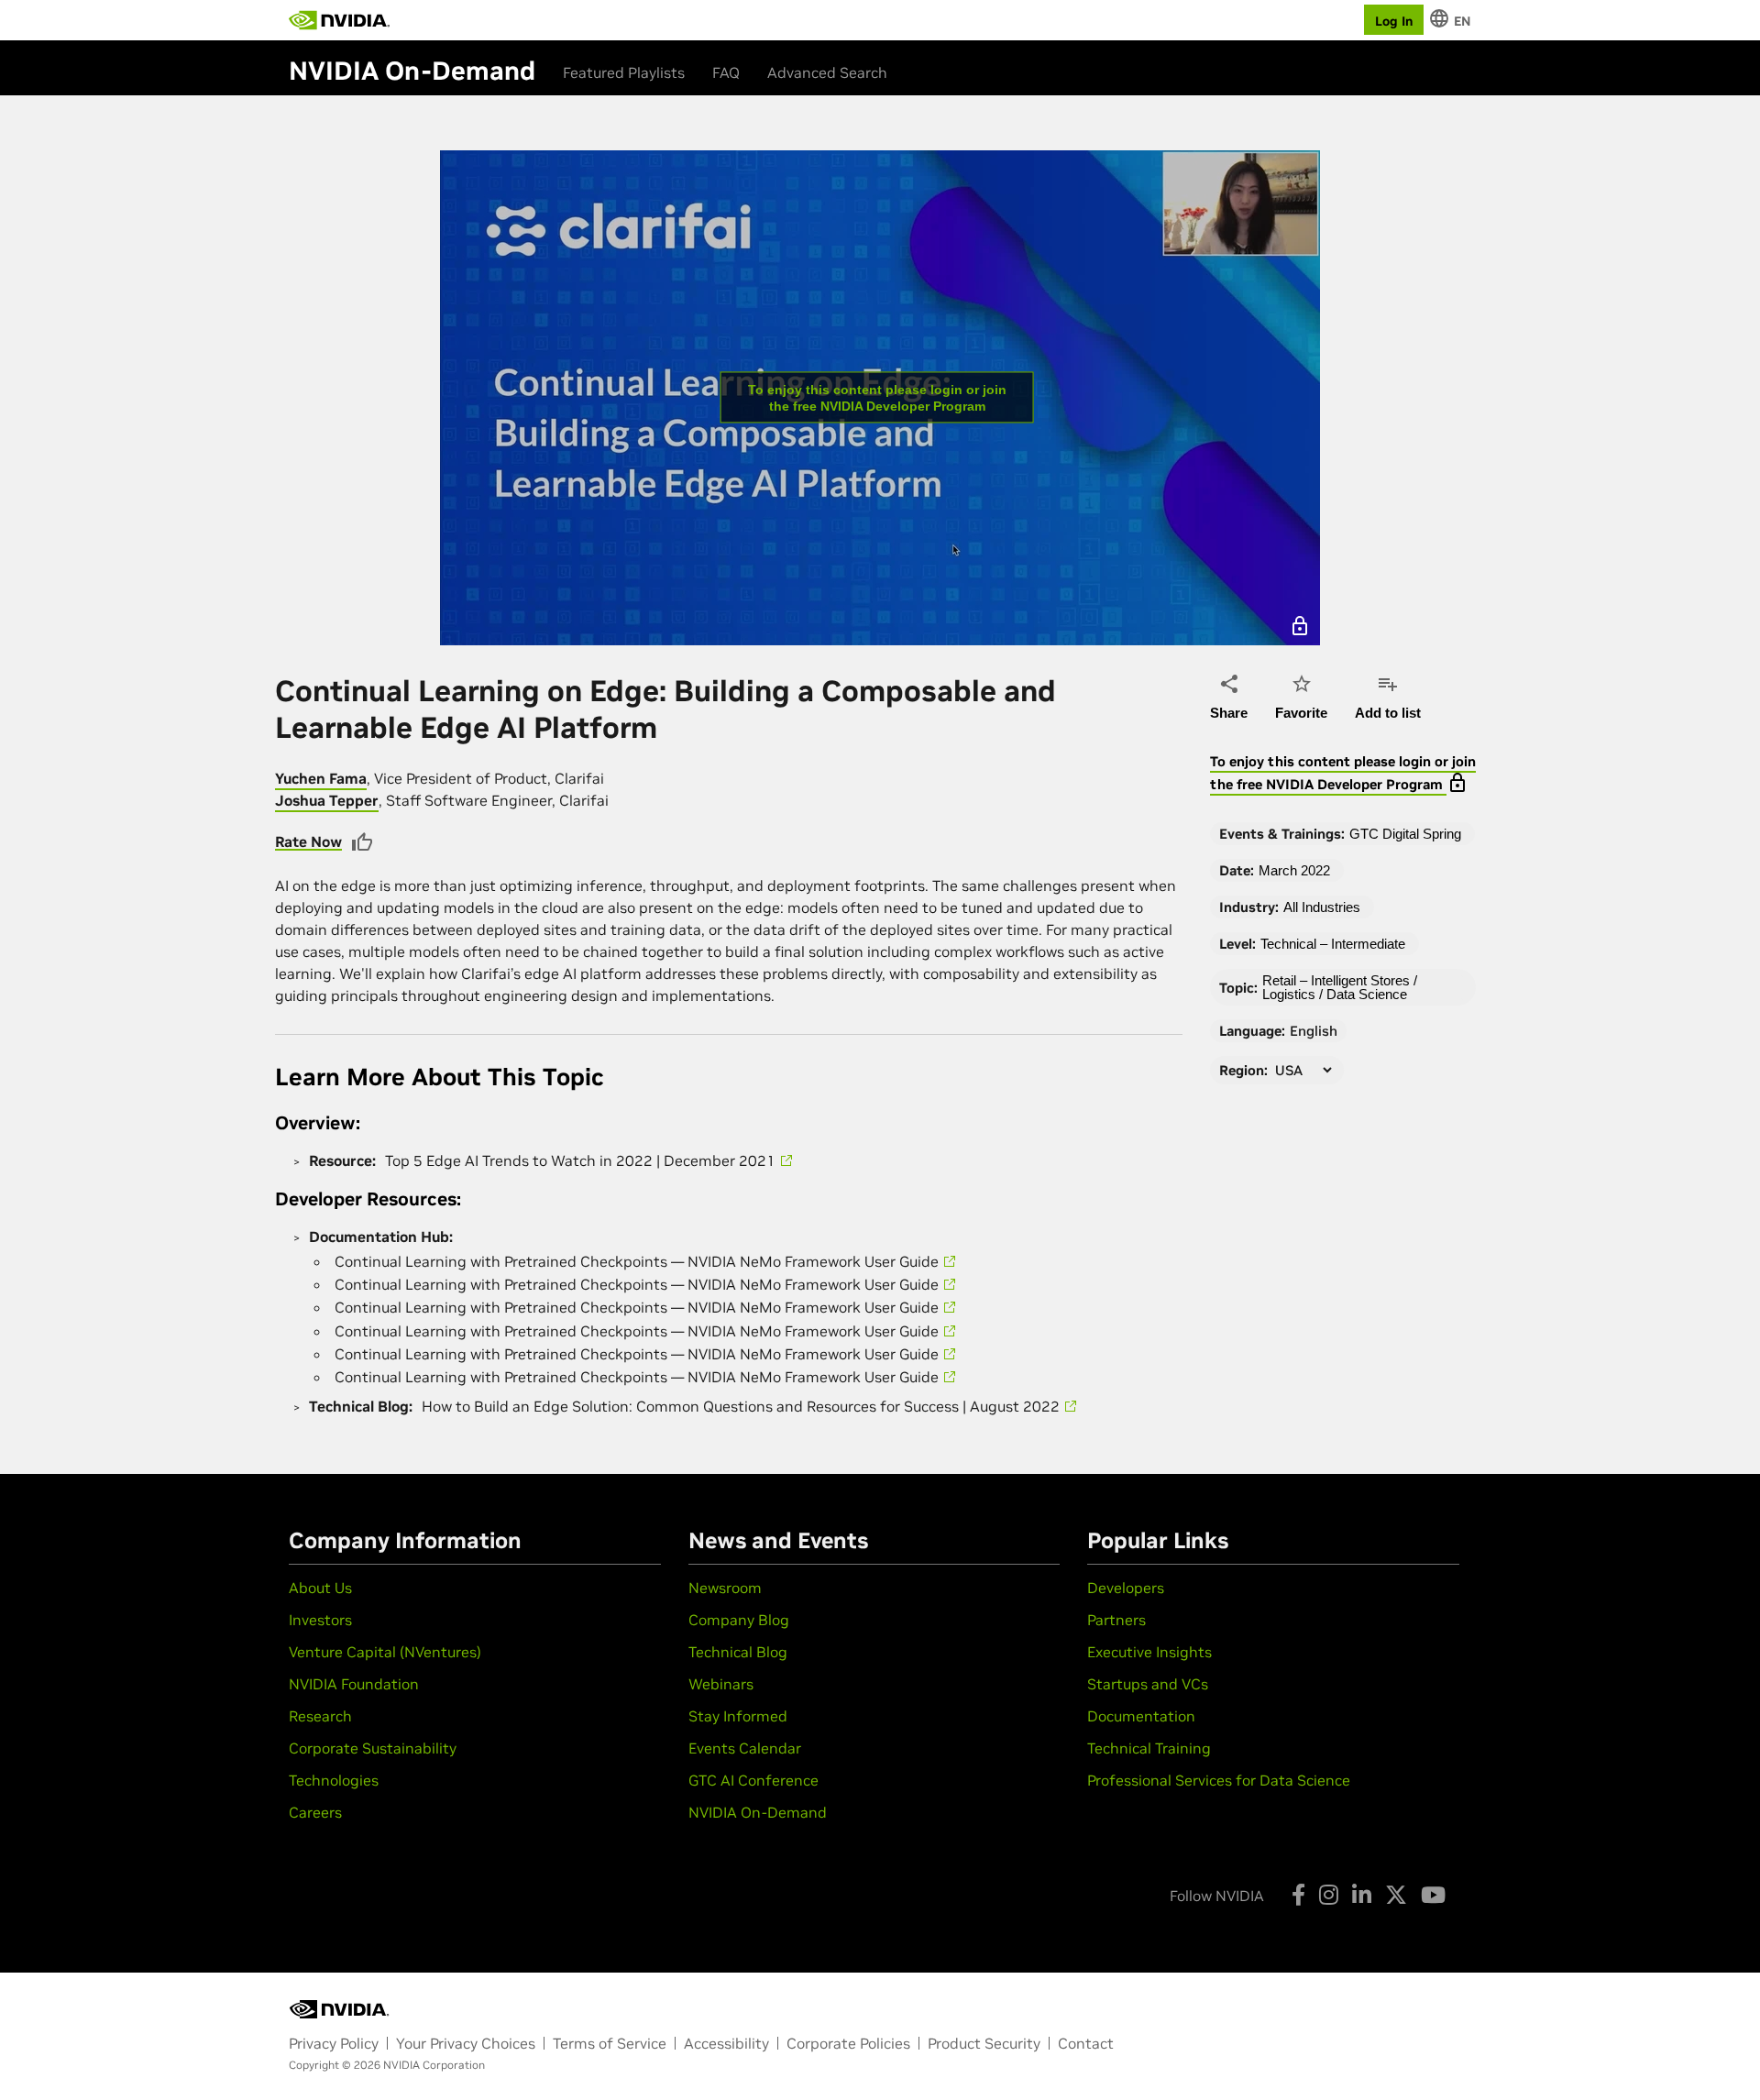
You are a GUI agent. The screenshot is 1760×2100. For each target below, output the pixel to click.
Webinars (721, 1684)
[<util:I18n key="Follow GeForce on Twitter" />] (1396, 1895)
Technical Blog (738, 1652)
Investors (320, 1620)
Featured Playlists (624, 72)
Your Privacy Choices (466, 2043)
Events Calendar (745, 1748)
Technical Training (1149, 1748)
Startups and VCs (1148, 1684)
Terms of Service (610, 2043)
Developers (1126, 1588)
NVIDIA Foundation (354, 1684)
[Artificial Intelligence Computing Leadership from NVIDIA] (339, 20)
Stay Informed (738, 1716)
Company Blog (739, 1620)
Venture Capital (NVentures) (385, 1652)
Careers (315, 1812)
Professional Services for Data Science (1219, 1780)
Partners (1116, 1620)
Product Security (984, 2043)
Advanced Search (827, 72)
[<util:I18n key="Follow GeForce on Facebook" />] (1298, 1895)
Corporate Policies (848, 2043)
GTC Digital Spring (1405, 834)
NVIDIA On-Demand (758, 1812)
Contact (1086, 2043)
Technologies (334, 1780)
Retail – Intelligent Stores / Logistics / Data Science (1340, 987)
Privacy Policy (334, 2043)
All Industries (1322, 907)
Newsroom (725, 1588)
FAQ (726, 72)
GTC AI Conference (753, 1780)
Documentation (1141, 1716)
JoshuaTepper (327, 800)
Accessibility (726, 2043)
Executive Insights (1149, 1652)
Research (320, 1716)
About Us (320, 1588)
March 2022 (1294, 870)
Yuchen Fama (321, 778)
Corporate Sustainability (373, 1748)
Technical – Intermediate (1333, 944)
